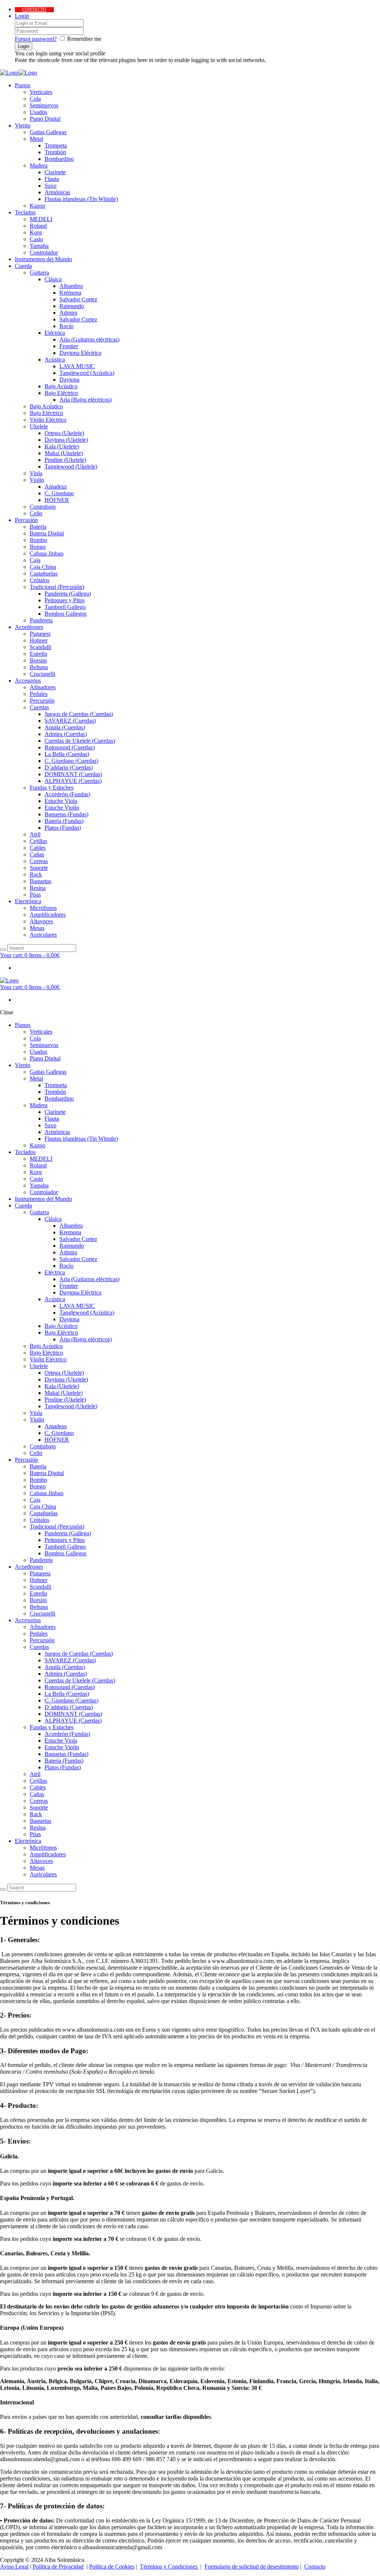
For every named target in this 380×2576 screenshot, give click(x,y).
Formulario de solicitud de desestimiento (252, 2567)
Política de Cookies (112, 2567)
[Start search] (3, 1889)
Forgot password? (36, 39)
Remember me (84, 39)
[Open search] (3, 950)
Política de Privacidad (58, 2567)
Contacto (315, 2567)
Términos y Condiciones (169, 2567)
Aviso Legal (14, 2567)
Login (22, 16)
